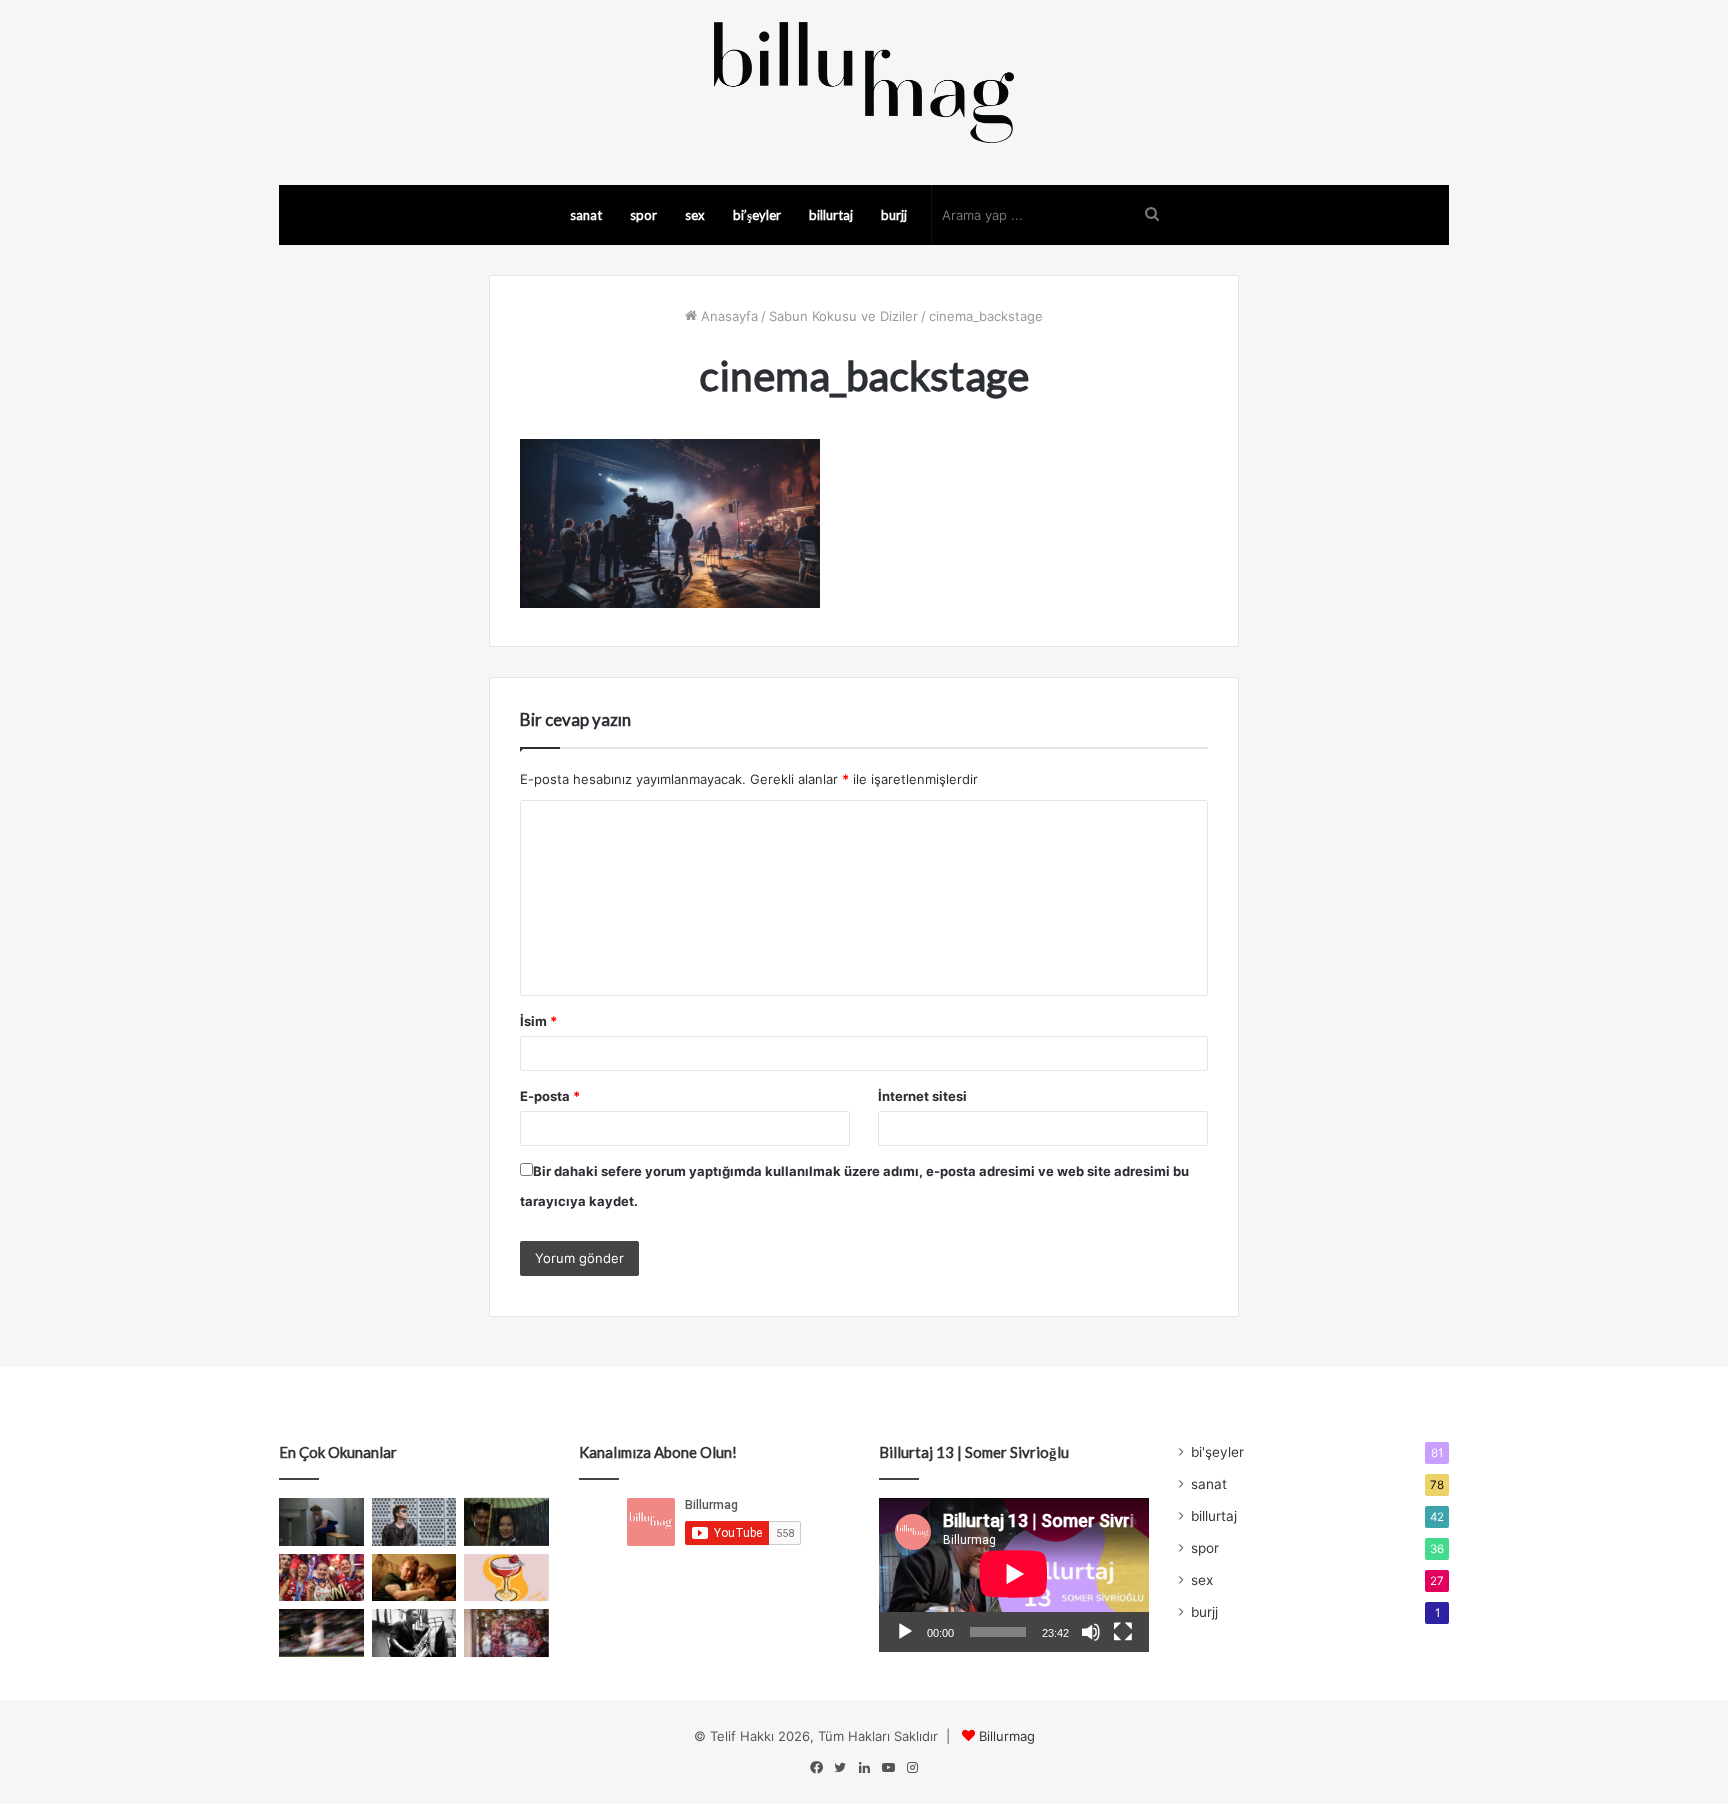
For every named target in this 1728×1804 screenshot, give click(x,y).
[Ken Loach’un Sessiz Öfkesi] (414, 1578)
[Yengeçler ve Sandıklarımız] (506, 1633)
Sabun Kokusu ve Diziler (843, 316)
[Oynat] (905, 1632)
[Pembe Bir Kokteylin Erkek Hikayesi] (506, 1578)
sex (695, 215)
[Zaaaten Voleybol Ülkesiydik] (321, 1578)
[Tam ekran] (1123, 1632)
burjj (894, 215)
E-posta (550, 1096)
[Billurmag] (864, 82)
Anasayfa (727, 316)
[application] (1014, 1575)
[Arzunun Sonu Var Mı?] (506, 1522)
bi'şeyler (1217, 1452)
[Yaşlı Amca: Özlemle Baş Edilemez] (414, 1522)
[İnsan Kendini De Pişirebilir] (321, 1522)
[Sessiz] (1091, 1632)
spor (643, 215)
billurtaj (831, 215)
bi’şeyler (757, 215)
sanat (586, 215)
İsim (538, 1021)
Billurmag (1007, 1736)
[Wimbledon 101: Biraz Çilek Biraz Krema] (321, 1633)
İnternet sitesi (922, 1096)
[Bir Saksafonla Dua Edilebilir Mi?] (414, 1633)
